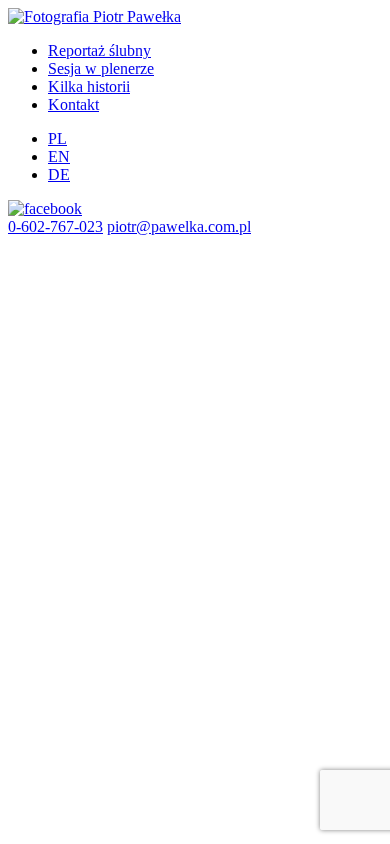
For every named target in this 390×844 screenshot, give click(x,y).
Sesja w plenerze (101, 68)
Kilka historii (89, 86)
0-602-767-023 (55, 226)
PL (57, 138)
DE (59, 174)
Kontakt (73, 104)
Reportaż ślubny (99, 50)
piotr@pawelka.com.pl (179, 226)
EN (59, 156)
